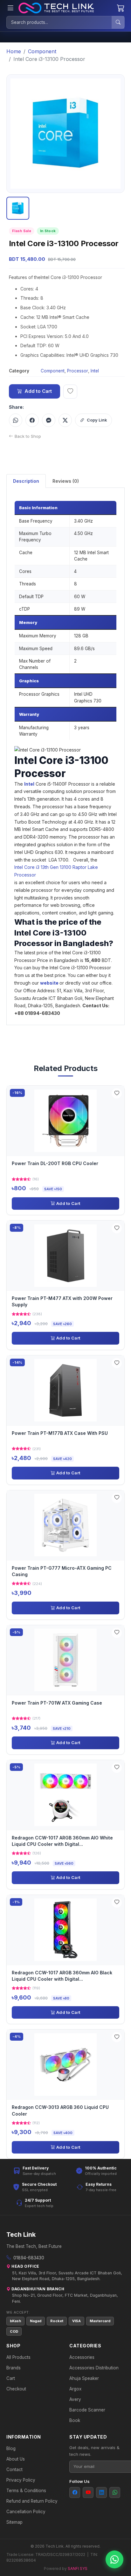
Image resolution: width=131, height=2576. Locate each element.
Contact (14, 2470)
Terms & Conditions (26, 2491)
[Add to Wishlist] (117, 1093)
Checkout (16, 2389)
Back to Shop (28, 436)
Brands (14, 2368)
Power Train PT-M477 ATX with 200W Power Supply (62, 1301)
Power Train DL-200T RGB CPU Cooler (55, 1163)
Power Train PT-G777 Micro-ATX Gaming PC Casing (62, 1571)
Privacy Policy (21, 2480)
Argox (75, 2389)
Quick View (68, 1120)
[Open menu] (10, 8)
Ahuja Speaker (84, 2378)
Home (14, 51)
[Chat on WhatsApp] (114, 2559)
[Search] (118, 22)
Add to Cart (38, 391)
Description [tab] (26, 481)
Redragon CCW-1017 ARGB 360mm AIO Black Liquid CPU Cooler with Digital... (62, 1976)
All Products (18, 2357)
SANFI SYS (78, 2569)
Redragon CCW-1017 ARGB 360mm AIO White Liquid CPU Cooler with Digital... (62, 1841)
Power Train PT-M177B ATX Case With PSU (60, 1433)
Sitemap (14, 2522)
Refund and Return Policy (32, 2501)
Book (75, 2420)
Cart (11, 2378)
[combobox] (59, 22)
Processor (78, 371)
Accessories (82, 2357)
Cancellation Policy (26, 2512)
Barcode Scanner (87, 2410)
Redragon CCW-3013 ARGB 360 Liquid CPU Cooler (60, 2110)
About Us (16, 2459)
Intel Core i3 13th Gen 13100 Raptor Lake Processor (56, 871)
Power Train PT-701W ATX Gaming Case (57, 1703)
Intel (95, 371)
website (50, 983)
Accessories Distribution (94, 2368)
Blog (11, 2448)
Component (42, 51)
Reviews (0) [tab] (66, 481)
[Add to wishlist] (70, 392)
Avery (75, 2399)
